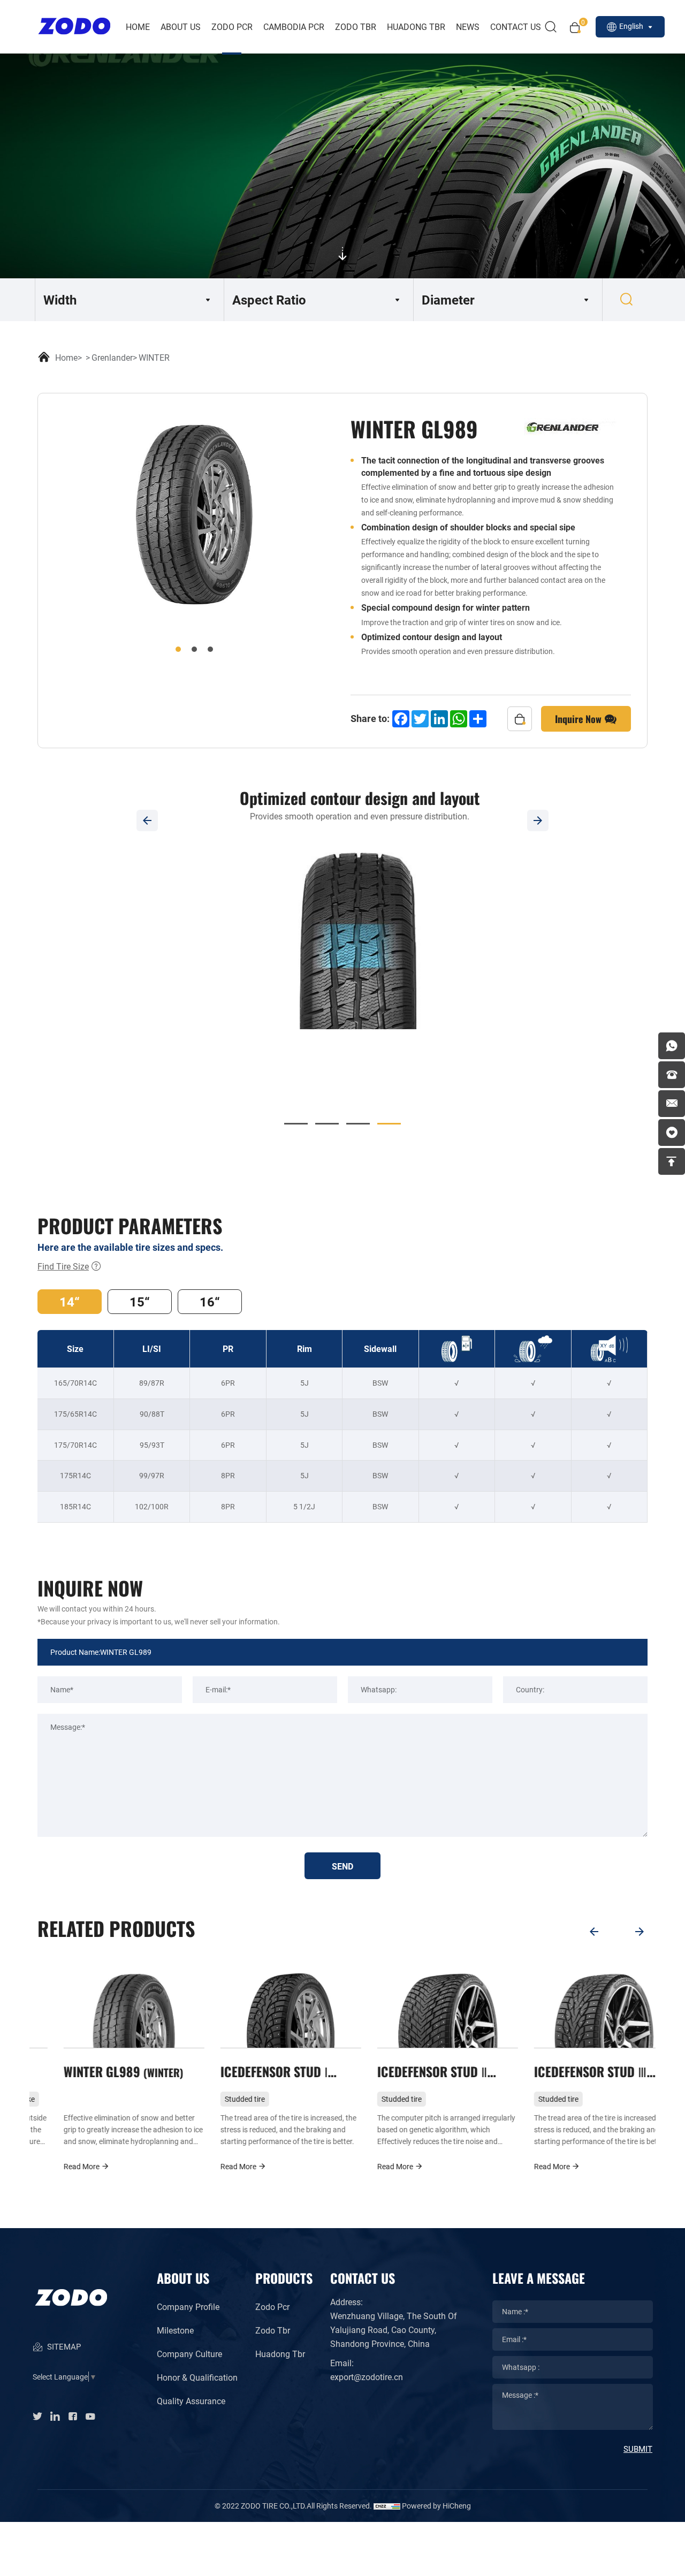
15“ (140, 1302)
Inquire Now (580, 718)
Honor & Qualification (197, 2377)
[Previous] (147, 820)
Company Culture (189, 2354)
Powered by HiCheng (436, 2506)
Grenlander (112, 357)
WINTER (154, 357)
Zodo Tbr (273, 2330)
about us (181, 26)
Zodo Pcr (272, 2307)
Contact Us (516, 26)
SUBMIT (638, 2449)
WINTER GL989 (96, 2071)
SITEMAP (63, 2346)
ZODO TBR (356, 26)
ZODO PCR (232, 26)
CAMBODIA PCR (294, 26)
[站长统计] (387, 2506)
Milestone (175, 2330)
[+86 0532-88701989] (672, 1075)
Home (138, 26)
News (468, 26)
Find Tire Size (63, 1266)
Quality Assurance (191, 2401)
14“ (70, 1302)
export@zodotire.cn (367, 2377)
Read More (56, 2166)
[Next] (538, 820)
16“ (210, 1302)
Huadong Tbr (280, 2354)
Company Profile (188, 2307)
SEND (342, 1866)
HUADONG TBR (416, 26)
